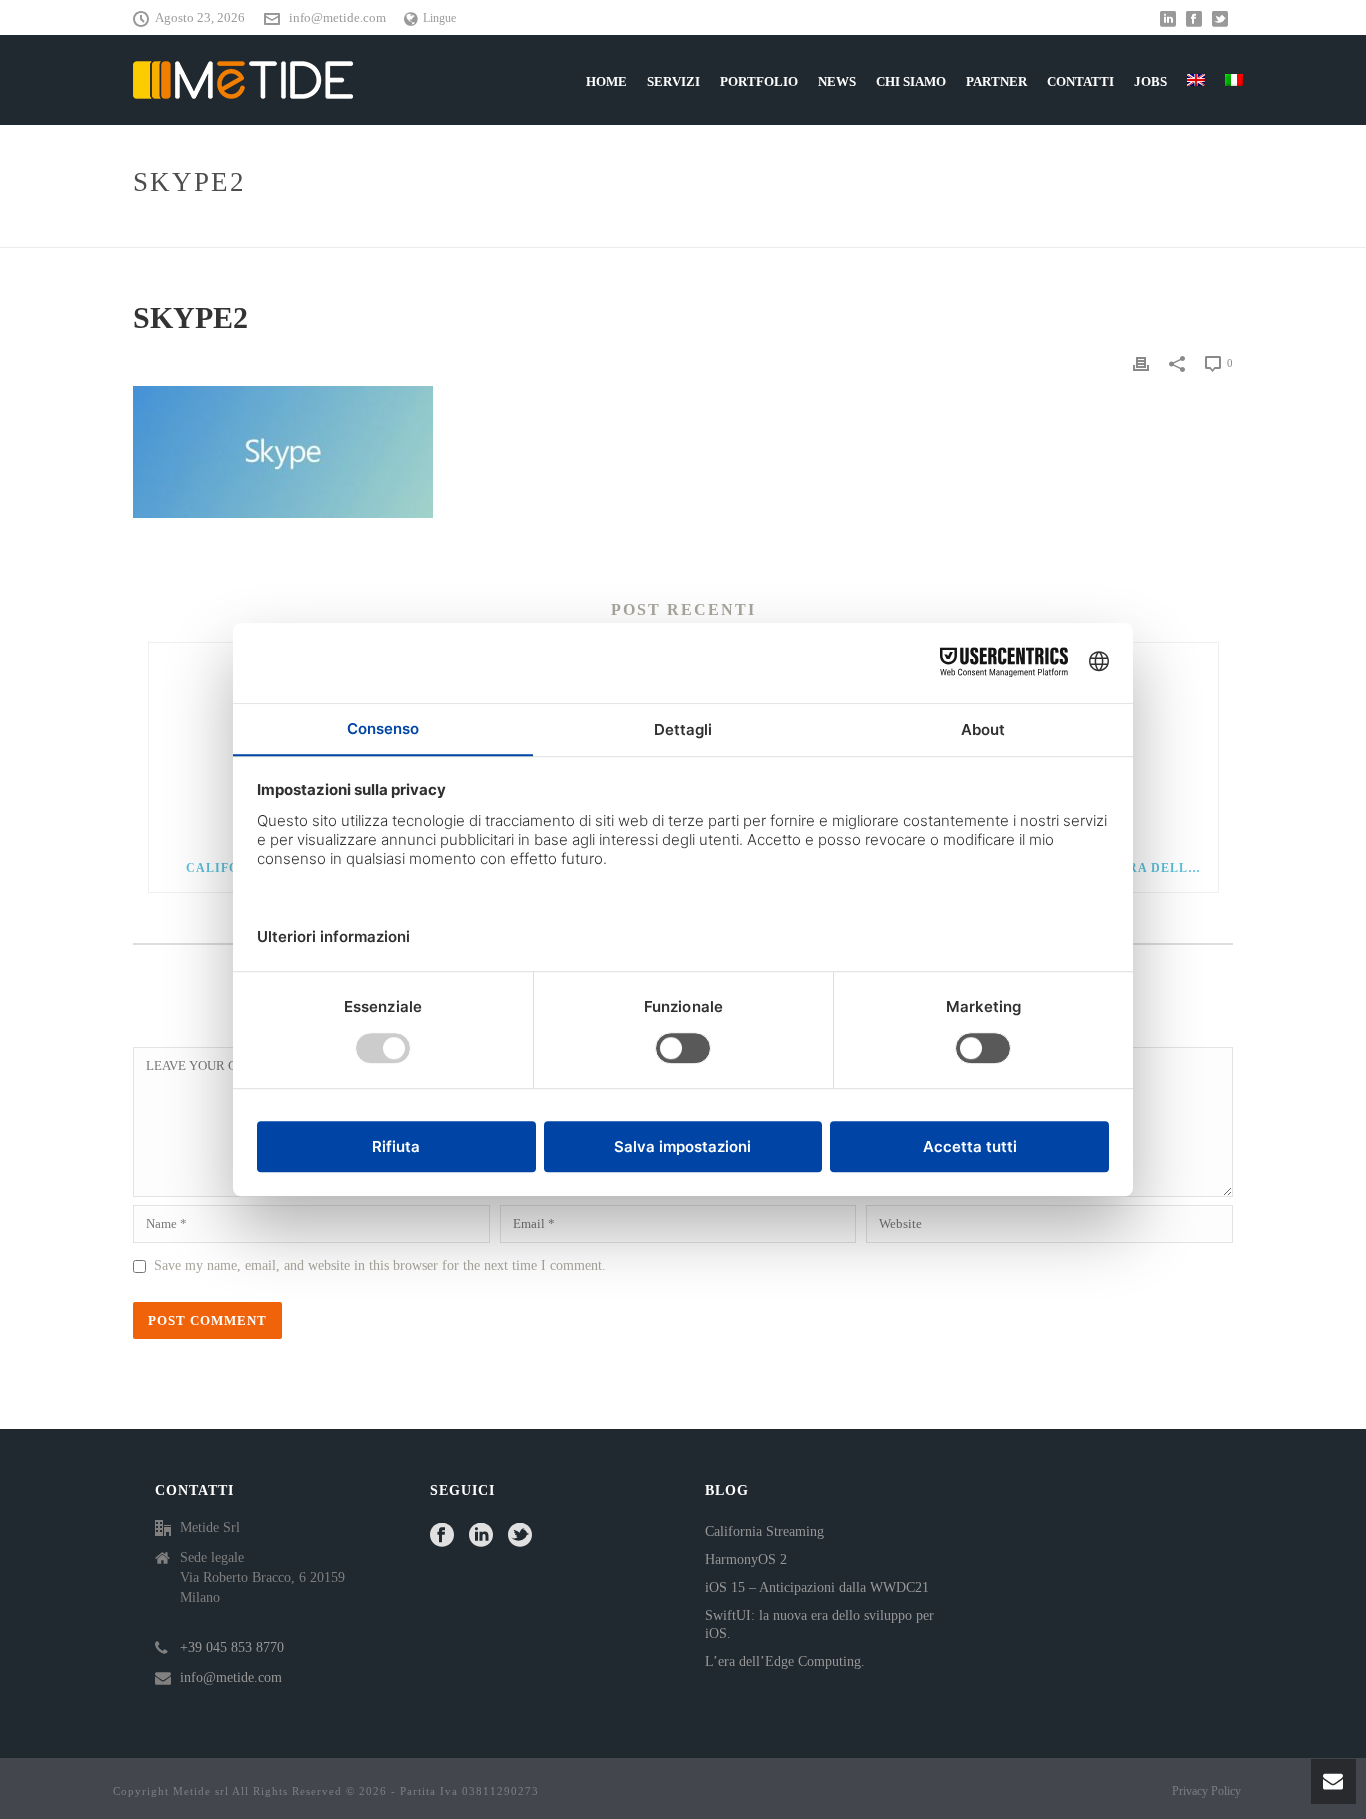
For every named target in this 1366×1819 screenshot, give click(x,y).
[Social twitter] (520, 1536)
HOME (606, 81)
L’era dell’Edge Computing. (785, 1661)
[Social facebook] (442, 1536)
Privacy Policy (1206, 1791)
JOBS (1150, 81)
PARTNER (996, 81)
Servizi (673, 81)
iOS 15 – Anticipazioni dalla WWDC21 (817, 1587)
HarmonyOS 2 (746, 1559)
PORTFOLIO (759, 81)
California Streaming (764, 1531)
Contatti (1080, 81)
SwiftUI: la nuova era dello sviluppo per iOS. (819, 1624)
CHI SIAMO (911, 81)
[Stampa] (1141, 363)
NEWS (837, 81)
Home (1144, 228)
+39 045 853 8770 (232, 1647)
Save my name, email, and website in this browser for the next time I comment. (380, 1265)
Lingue (439, 18)
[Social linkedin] (481, 1536)
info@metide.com (337, 17)
